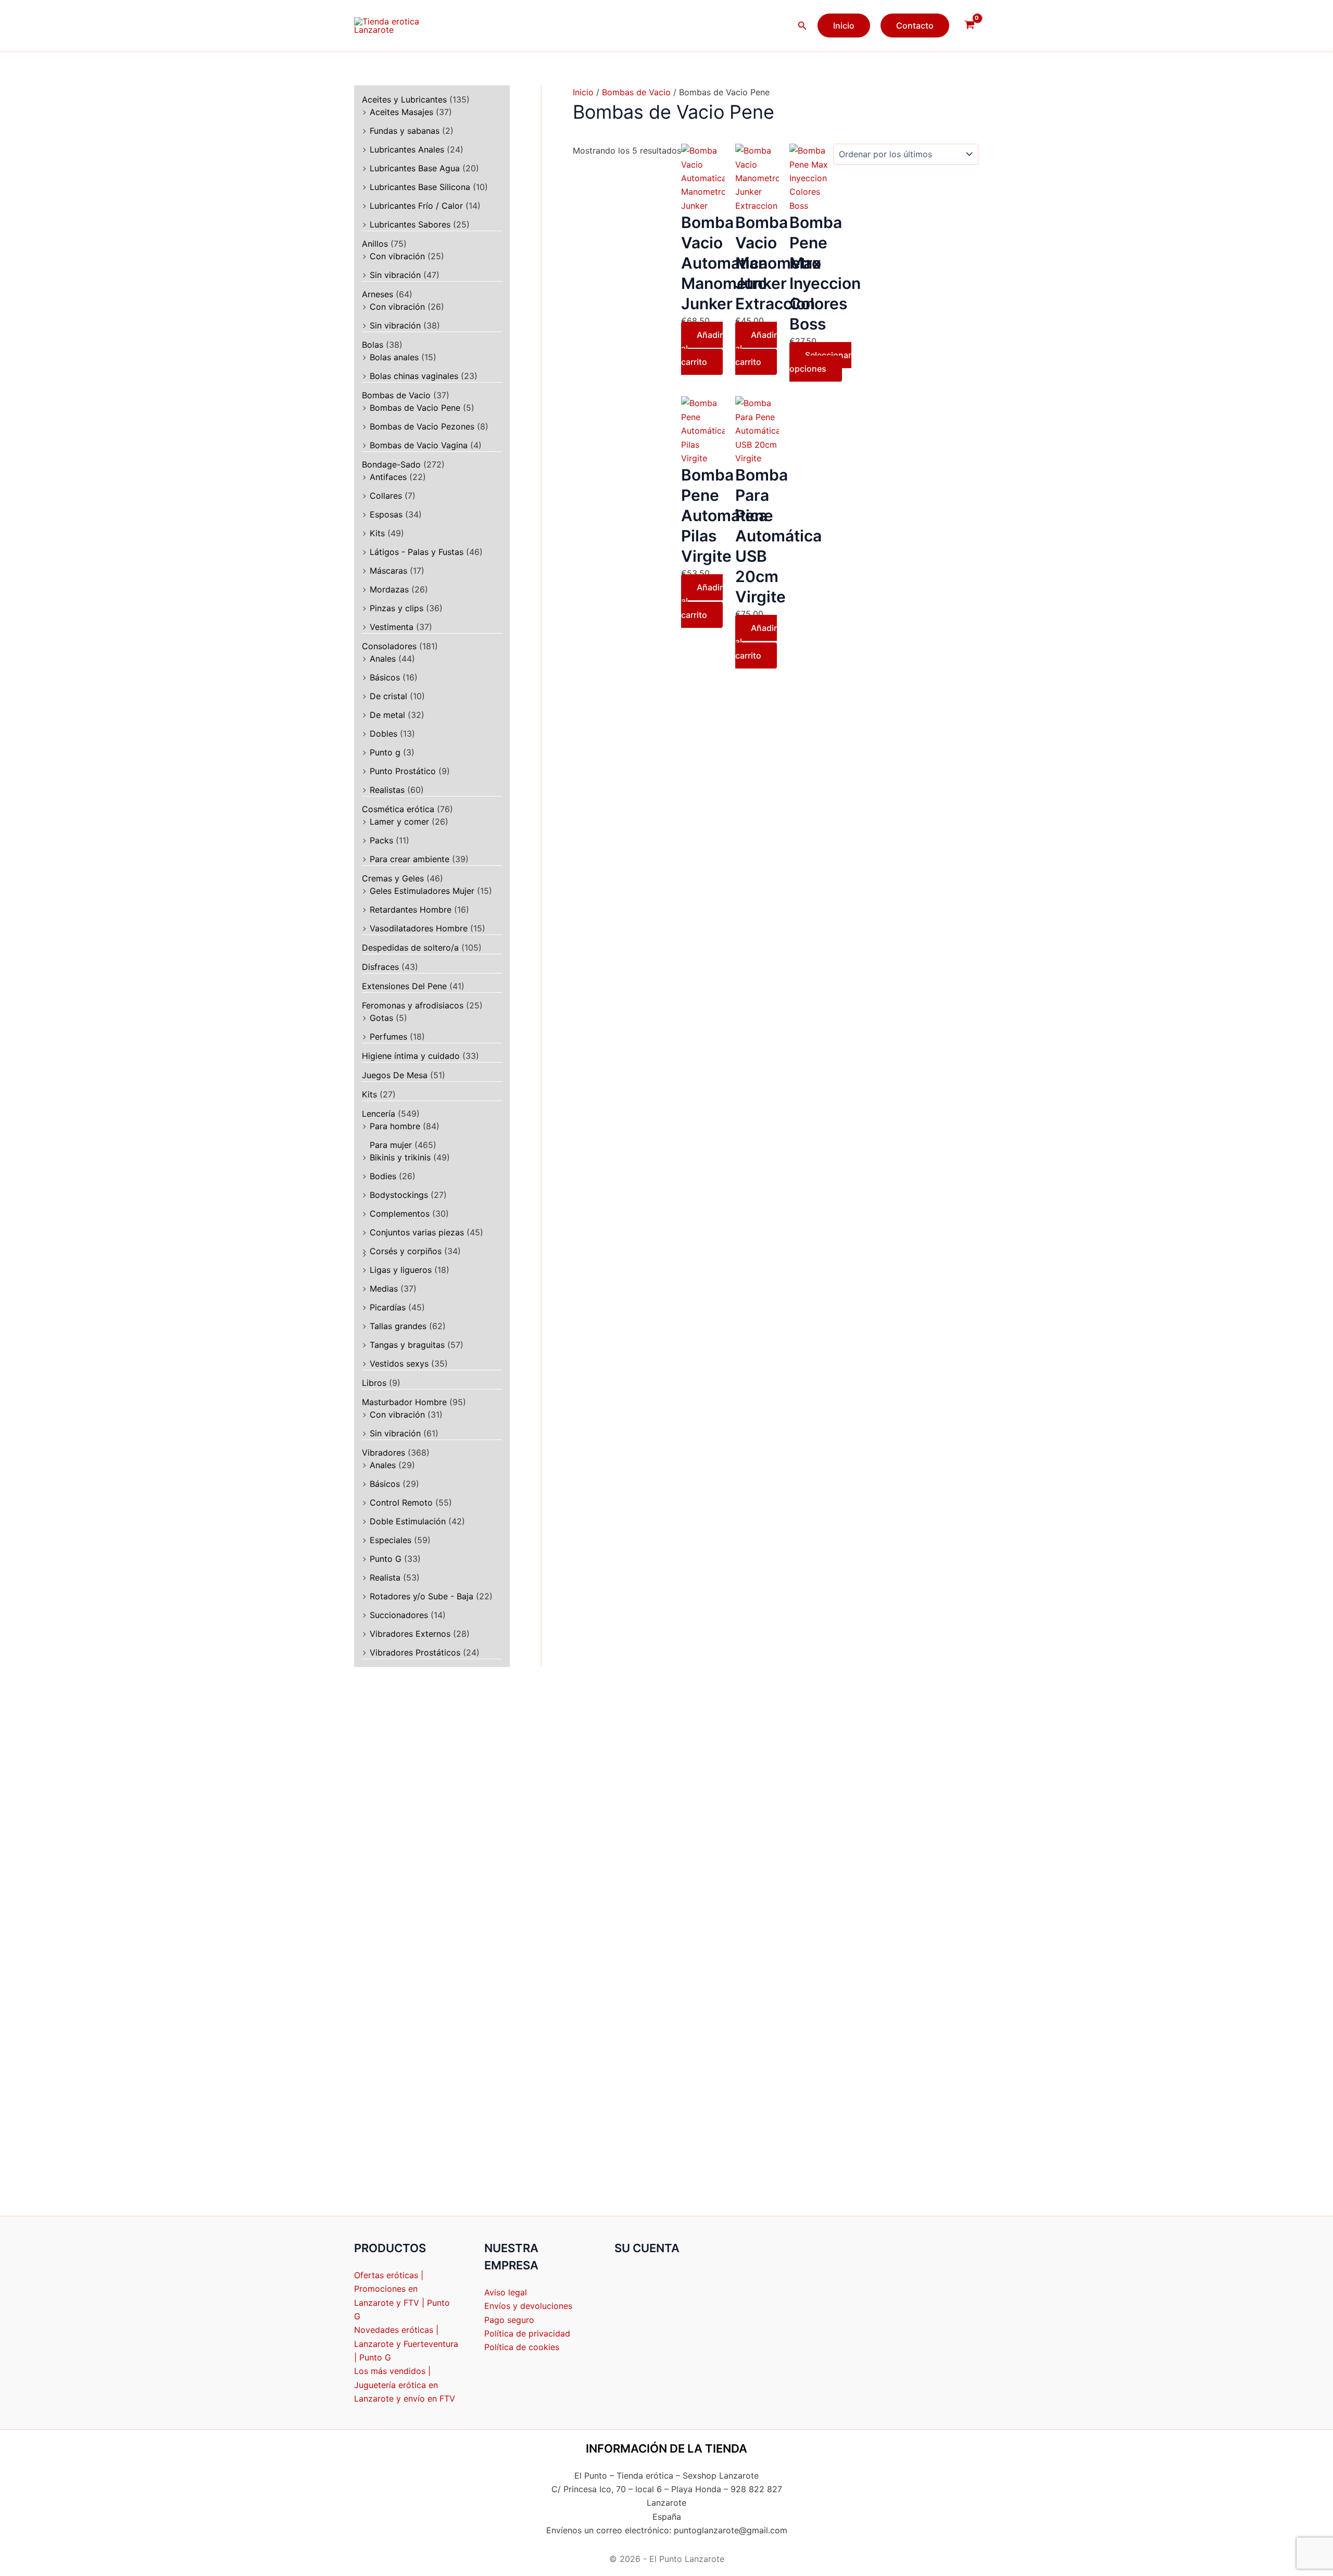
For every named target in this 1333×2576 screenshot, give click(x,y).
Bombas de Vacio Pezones (422, 426)
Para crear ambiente (410, 859)
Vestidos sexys (399, 1363)
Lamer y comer (399, 822)
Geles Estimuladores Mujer (422, 891)
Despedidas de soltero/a (410, 948)
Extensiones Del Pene (404, 986)
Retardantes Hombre (411, 910)
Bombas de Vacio (396, 395)
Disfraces (380, 967)
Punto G (386, 1559)
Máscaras (388, 571)
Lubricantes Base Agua (415, 168)
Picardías (388, 1307)
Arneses (378, 294)
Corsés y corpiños (406, 1251)
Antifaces (388, 477)
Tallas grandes (398, 1326)
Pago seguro (509, 2320)
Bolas (373, 345)
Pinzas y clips (397, 608)
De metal (387, 715)
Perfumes (388, 1037)
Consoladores (389, 646)
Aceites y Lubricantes (404, 99)
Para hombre (395, 1126)
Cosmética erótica (398, 809)
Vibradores (383, 1453)
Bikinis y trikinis (400, 1157)
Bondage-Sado (391, 464)
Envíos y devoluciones (528, 2306)
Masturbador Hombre (404, 1402)
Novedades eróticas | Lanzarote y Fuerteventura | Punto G (406, 2344)
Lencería (379, 1114)
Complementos (400, 1214)
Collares (386, 496)
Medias (384, 1289)
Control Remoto (401, 1502)
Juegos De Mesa (395, 1075)
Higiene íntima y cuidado (411, 1056)
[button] (802, 26)
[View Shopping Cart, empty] (969, 26)
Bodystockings (399, 1195)
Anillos (375, 244)
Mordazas (389, 589)
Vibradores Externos (410, 1634)
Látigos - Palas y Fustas (417, 552)
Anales (383, 659)
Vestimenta (392, 627)
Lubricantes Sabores (410, 224)
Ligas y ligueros (401, 1270)
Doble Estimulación (408, 1521)
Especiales (391, 1540)
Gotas (381, 1018)
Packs (381, 840)
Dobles (383, 734)
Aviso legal (506, 2292)
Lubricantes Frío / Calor (416, 206)
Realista (385, 1577)
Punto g (385, 752)
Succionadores (399, 1615)
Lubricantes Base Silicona (420, 187)
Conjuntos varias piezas (417, 1232)
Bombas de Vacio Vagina (419, 445)
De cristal (388, 696)
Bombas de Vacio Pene (415, 408)
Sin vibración (395, 275)
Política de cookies (522, 2347)
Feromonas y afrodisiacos (413, 1005)
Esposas (386, 514)
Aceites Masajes (401, 112)
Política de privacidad (527, 2333)
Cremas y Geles (393, 878)
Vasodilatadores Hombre (419, 928)
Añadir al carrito (702, 349)
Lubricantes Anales (407, 149)
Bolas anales (394, 357)
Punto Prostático (403, 771)
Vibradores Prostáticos (415, 1652)
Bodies (383, 1176)
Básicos (385, 677)
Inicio (583, 92)
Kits (377, 533)
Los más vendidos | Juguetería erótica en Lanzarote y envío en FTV (405, 2385)
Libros (374, 1383)
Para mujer (391, 1145)
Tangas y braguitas (407, 1345)
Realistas (387, 790)
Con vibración (397, 256)
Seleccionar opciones (820, 362)
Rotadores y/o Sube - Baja (422, 1596)
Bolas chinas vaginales (414, 376)
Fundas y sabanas (405, 131)
